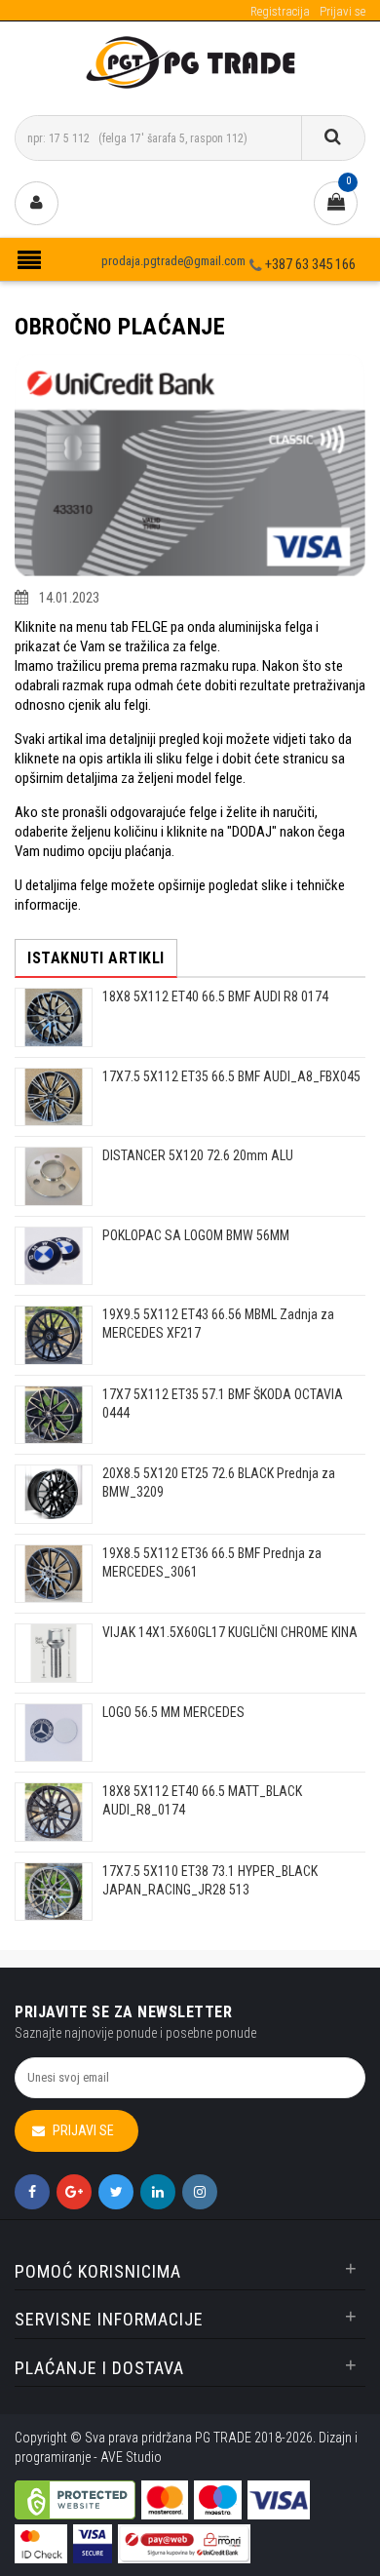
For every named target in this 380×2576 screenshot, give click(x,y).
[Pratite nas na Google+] (74, 2192)
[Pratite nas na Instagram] (200, 2192)
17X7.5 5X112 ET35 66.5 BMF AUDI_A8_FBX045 (231, 1076)
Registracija (280, 11)
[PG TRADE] (190, 61)
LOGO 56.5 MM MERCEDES (173, 1712)
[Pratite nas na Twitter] (116, 2192)
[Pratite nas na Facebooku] (32, 2192)
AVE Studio (131, 2457)
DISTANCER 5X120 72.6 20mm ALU (198, 1155)
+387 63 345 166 (310, 264)
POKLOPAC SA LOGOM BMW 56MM (196, 1235)
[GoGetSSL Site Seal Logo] (75, 2486)
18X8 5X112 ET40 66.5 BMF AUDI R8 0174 (215, 996)
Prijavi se (342, 11)
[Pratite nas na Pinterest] (158, 2192)
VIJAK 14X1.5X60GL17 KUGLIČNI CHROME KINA (230, 1632)
